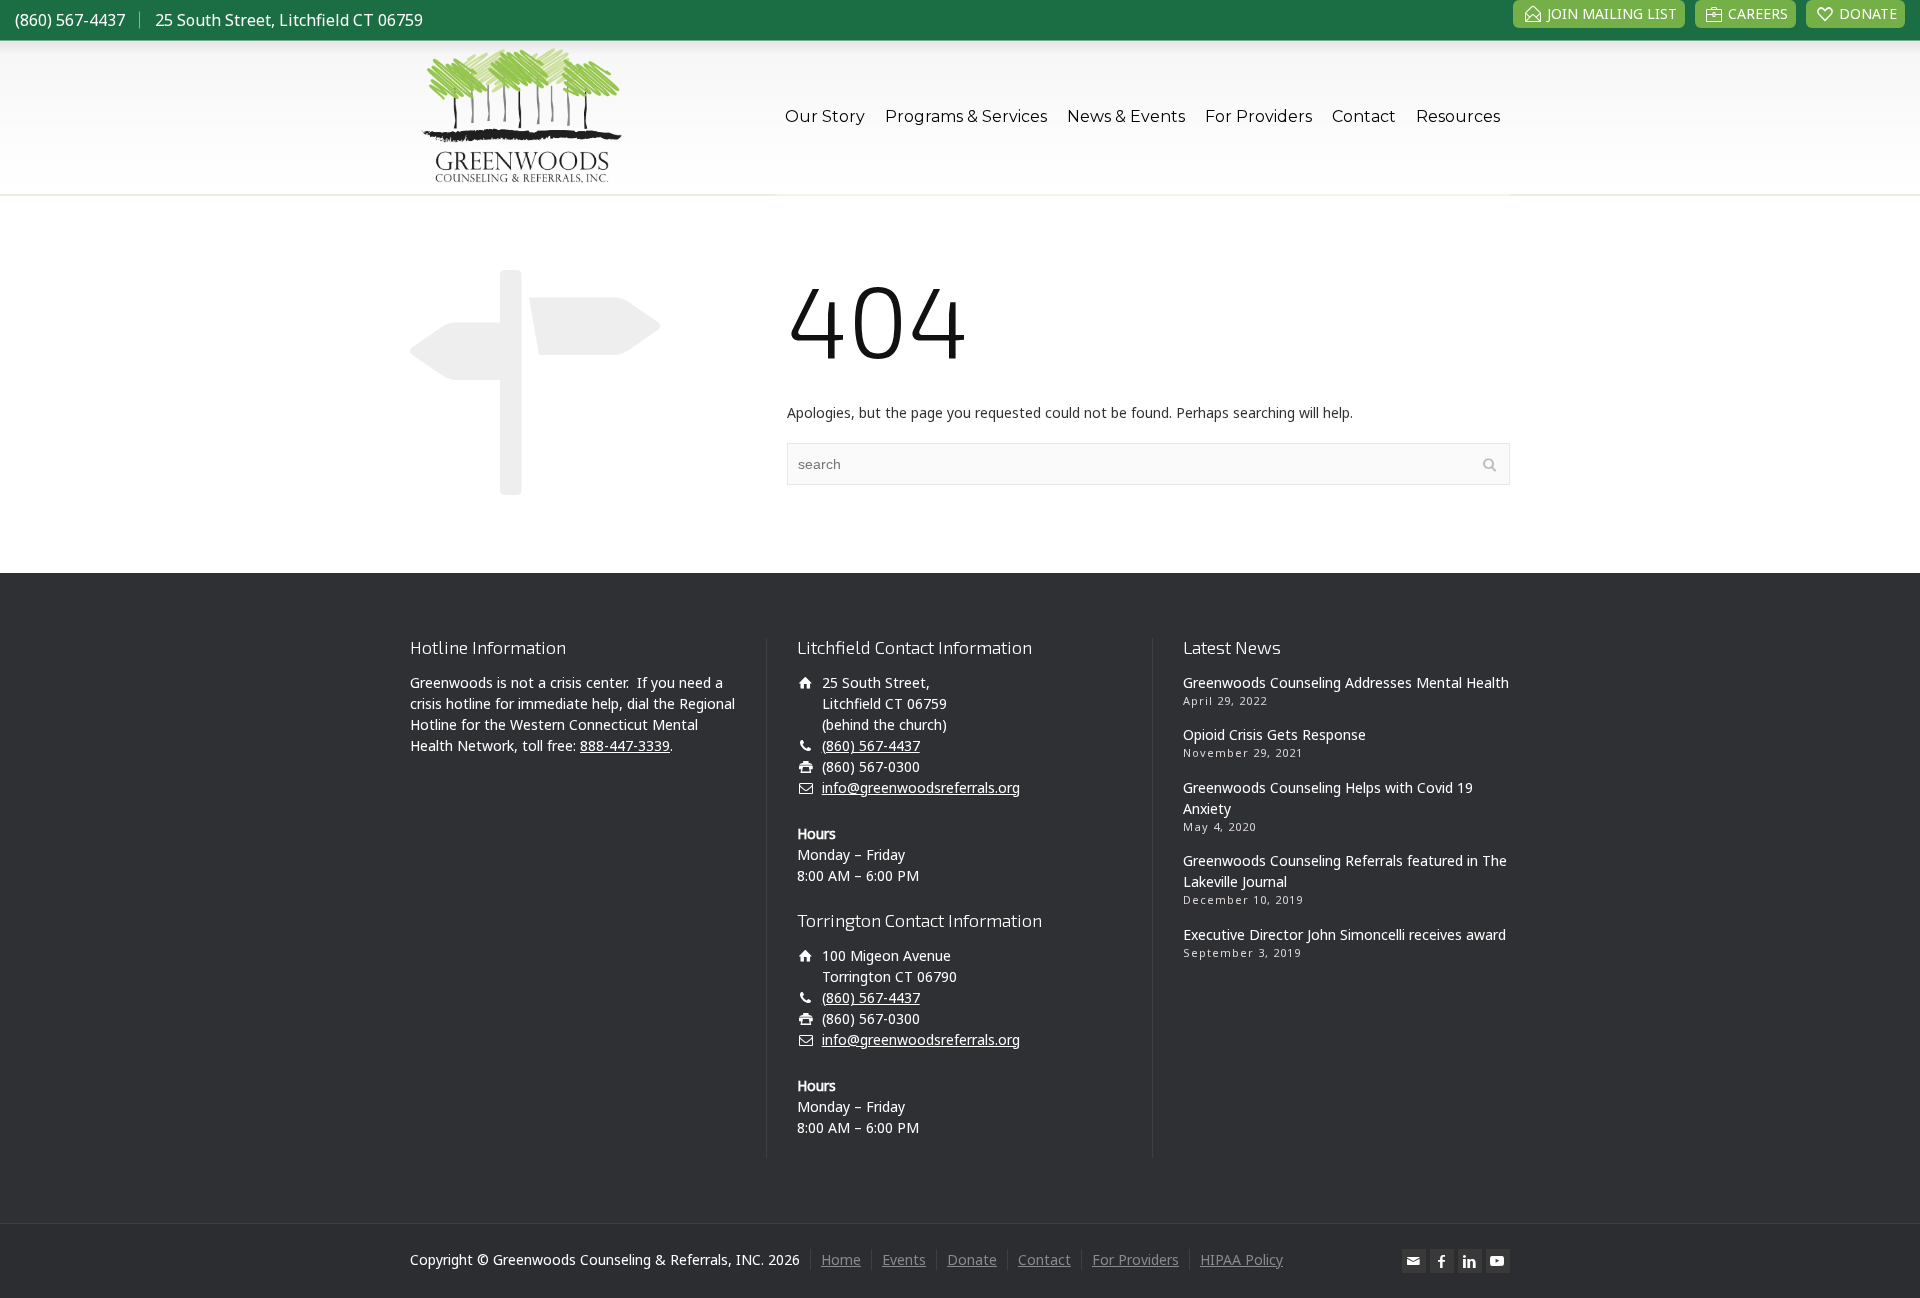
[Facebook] (1442, 1261)
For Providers (1258, 116)
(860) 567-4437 (70, 20)
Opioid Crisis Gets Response (1274, 734)
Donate (972, 1259)
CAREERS (1758, 13)
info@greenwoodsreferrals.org (921, 787)
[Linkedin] (1470, 1261)
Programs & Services (966, 116)
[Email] (1414, 1261)
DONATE (1868, 13)
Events (904, 1259)
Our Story (825, 116)
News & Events (1126, 116)
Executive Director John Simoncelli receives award (1344, 934)
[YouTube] (1498, 1261)
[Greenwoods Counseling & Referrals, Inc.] (519, 117)
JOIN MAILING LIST (1612, 13)
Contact (1364, 116)
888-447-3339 (625, 745)
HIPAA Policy (1241, 1259)
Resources (1458, 116)
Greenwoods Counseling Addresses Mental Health (1346, 682)
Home (841, 1259)
